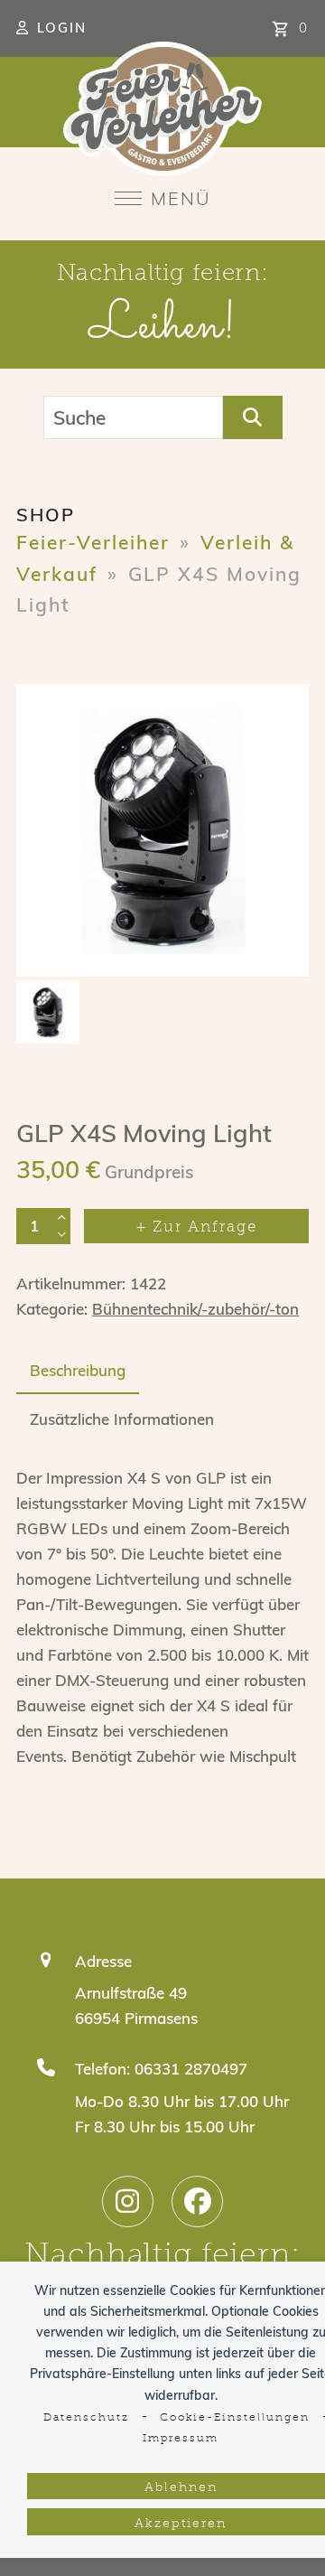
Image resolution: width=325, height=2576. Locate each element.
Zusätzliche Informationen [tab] (122, 1419)
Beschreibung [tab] (78, 1370)
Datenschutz (86, 2418)
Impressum (181, 2439)
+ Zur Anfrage (197, 1227)
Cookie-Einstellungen (235, 2418)
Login (62, 28)
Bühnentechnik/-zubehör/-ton (195, 1309)
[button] (163, 198)
